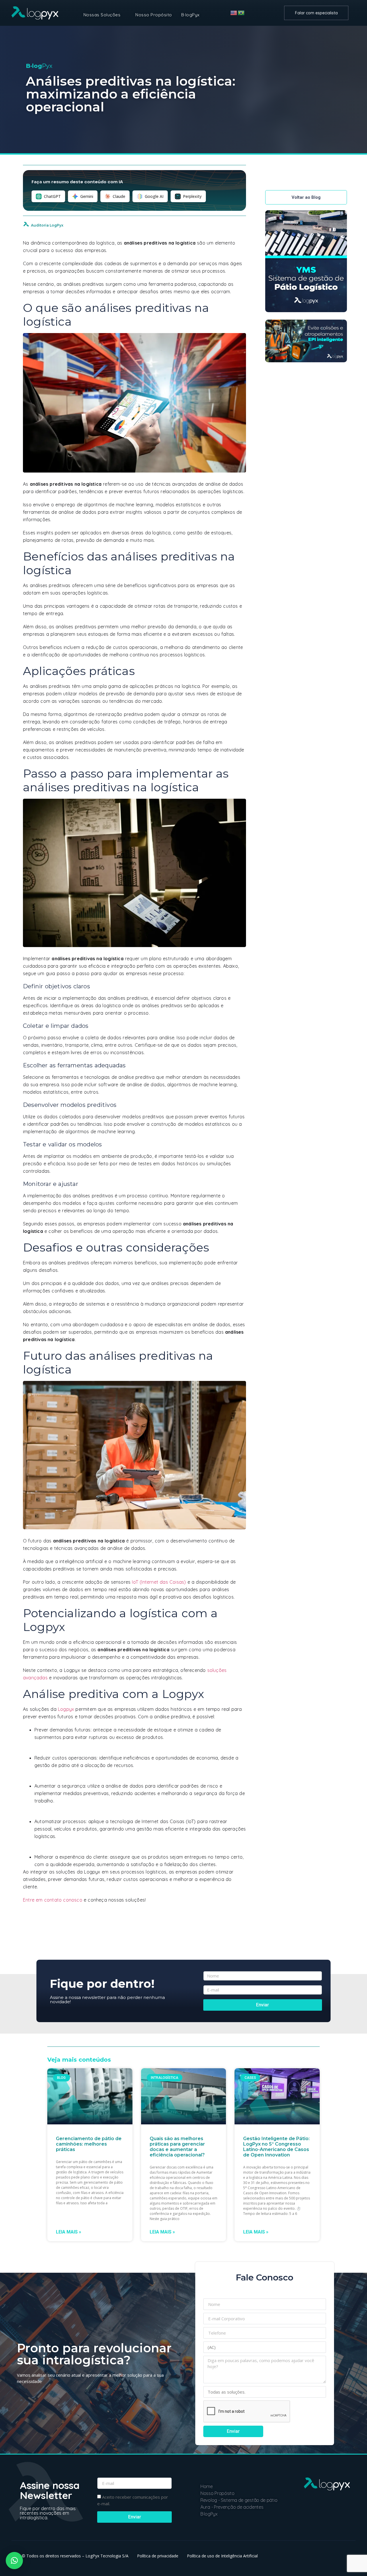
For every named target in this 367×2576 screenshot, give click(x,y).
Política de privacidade (158, 2556)
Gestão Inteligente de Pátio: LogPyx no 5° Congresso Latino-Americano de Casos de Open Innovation (276, 2147)
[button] (14, 2561)
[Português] (241, 13)
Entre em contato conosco (53, 1900)
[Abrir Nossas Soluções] (124, 15)
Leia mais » (69, 2232)
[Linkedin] (307, 2518)
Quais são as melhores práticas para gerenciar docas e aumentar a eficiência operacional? (177, 2147)
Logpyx (66, 1709)
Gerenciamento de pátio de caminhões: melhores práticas (89, 2144)
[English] (234, 13)
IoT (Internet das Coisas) (159, 1582)
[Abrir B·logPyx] (203, 15)
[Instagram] (333, 2518)
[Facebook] (345, 2518)
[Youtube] (320, 2518)
